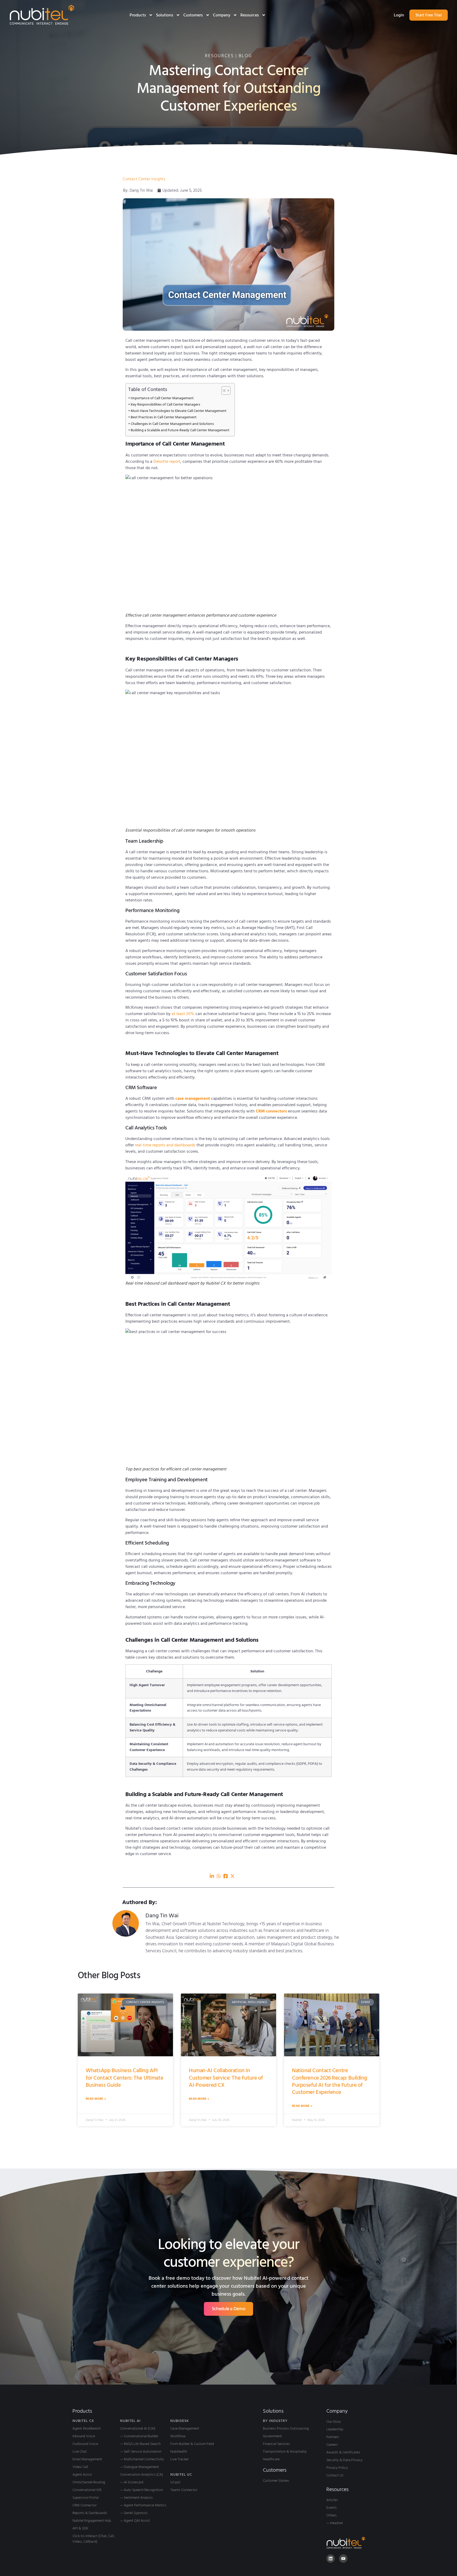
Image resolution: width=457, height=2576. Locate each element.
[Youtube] (343, 2559)
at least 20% (183, 1014)
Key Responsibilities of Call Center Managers (165, 405)
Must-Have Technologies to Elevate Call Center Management (179, 411)
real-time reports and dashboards (165, 1145)
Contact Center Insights (144, 179)
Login (399, 15)
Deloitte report (167, 461)
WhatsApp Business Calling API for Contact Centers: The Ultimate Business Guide (124, 2078)
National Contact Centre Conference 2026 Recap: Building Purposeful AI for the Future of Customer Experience (330, 2081)
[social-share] (212, 1876)
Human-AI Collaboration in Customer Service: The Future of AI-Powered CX (226, 2078)
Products (138, 15)
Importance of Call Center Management (162, 398)
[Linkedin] (331, 2559)
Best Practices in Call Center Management (164, 417)
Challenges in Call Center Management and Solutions (172, 424)
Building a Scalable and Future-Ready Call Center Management (180, 430)
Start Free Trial (429, 15)
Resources (250, 15)
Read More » (96, 2099)
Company (222, 15)
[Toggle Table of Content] (223, 391)
